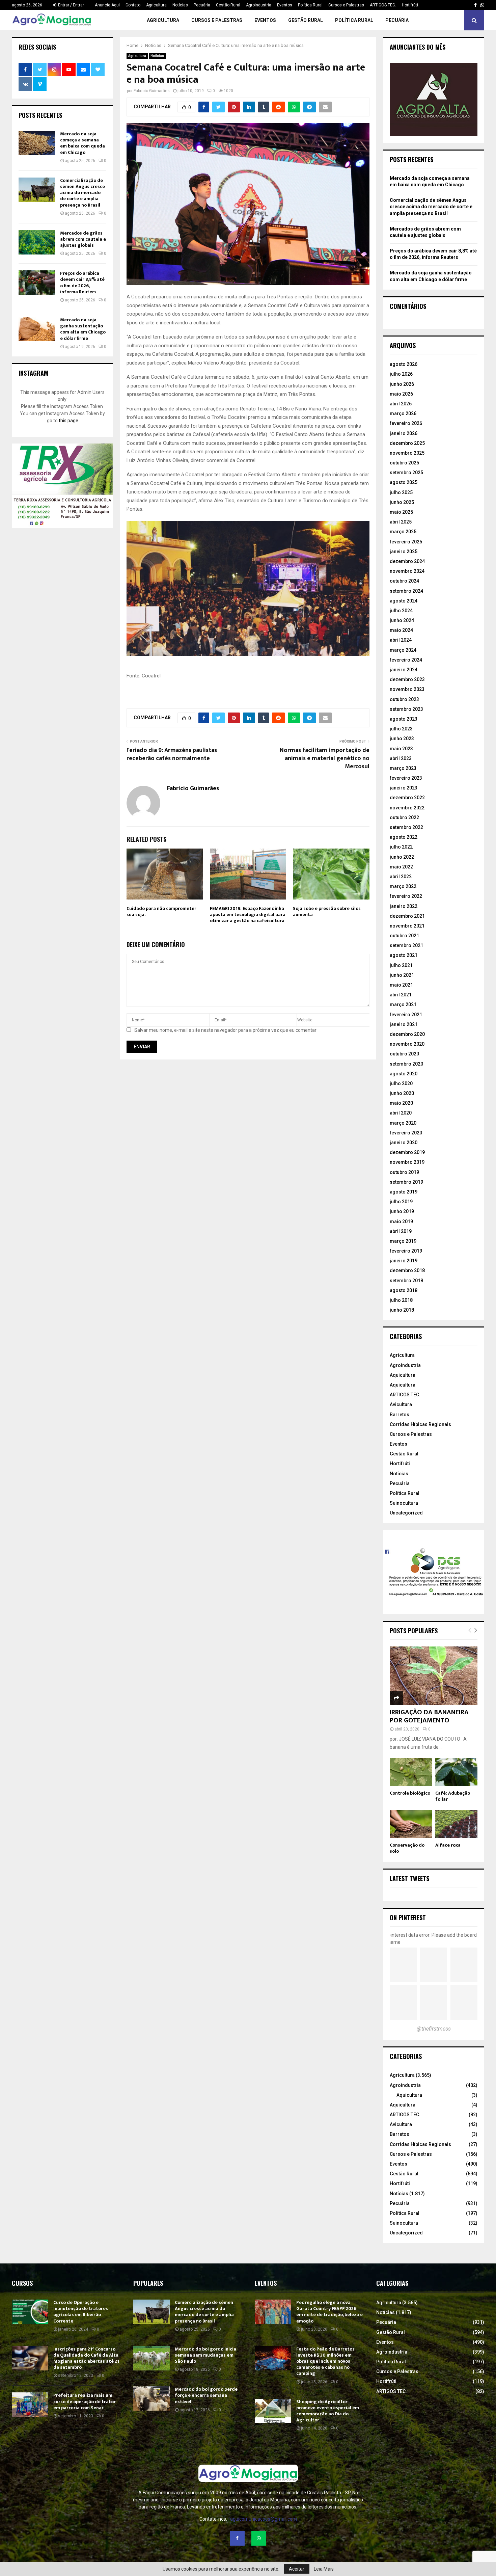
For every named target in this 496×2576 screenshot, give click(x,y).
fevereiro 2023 (406, 778)
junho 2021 (402, 975)
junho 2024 (402, 620)
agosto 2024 (404, 601)
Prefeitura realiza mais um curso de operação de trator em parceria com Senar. (85, 2401)
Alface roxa (448, 1845)
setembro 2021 (406, 945)
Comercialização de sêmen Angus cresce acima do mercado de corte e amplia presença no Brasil (82, 193)
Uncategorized (406, 1513)
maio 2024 (401, 630)
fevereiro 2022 (406, 896)
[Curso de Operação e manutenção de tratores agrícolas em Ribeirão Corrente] (30, 2312)
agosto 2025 (404, 482)
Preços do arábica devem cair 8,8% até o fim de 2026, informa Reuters (82, 283)
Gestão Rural (228, 5)
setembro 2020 (406, 1064)
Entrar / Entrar (71, 5)
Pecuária (202, 5)
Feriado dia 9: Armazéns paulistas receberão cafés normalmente (172, 754)
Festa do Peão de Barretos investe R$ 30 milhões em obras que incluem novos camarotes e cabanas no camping (325, 2361)
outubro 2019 (404, 1172)
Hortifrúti (410, 5)
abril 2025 (401, 522)
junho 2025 (402, 502)
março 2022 (403, 886)
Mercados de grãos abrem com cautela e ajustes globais (83, 239)
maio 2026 (401, 394)
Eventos (285, 5)
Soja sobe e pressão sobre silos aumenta (327, 911)
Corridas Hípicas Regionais (420, 1424)
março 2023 (403, 768)
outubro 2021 (404, 936)
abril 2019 (401, 1231)
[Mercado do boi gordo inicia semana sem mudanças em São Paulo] (151, 2358)
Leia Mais (324, 2569)
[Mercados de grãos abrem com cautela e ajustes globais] (37, 242)
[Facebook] (237, 2538)
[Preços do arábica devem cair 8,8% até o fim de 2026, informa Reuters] (37, 283)
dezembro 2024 (407, 561)
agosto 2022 (404, 837)
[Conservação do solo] (411, 1824)
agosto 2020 (404, 1074)
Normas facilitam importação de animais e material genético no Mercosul (325, 758)
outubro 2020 (404, 1054)
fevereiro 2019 (406, 1251)
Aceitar (297, 2569)
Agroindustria (259, 5)
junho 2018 (402, 1310)
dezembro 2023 (407, 679)
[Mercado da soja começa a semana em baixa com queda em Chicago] (37, 143)
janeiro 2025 (404, 552)
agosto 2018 (404, 1290)
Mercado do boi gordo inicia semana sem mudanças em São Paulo (205, 2355)
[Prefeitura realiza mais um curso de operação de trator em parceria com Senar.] (30, 2405)
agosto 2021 (404, 955)
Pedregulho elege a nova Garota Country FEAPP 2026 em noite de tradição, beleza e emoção (329, 2312)
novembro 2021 (407, 926)
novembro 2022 (407, 808)
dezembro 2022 (407, 798)
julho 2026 (401, 374)
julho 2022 (401, 847)
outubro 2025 (404, 463)
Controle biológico (410, 1793)
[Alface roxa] (456, 1824)
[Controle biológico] (411, 1772)
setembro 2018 (406, 1281)
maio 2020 (401, 1103)
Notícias (180, 5)
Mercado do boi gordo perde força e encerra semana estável (206, 2395)
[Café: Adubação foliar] (456, 1772)
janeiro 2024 (404, 670)
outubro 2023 (404, 699)
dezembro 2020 (407, 1034)
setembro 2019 (406, 1182)
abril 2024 (401, 640)
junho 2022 (402, 857)
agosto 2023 (404, 719)
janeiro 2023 (404, 788)
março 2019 (403, 1241)
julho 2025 (401, 492)
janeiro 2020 (404, 1143)
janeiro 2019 (404, 1261)
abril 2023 (401, 758)
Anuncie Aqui (107, 5)
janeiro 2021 (404, 1024)
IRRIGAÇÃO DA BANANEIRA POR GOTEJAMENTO (429, 1716)
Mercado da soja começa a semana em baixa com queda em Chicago (82, 143)
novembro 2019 (407, 1162)
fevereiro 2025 (406, 542)
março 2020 (403, 1123)
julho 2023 (401, 729)
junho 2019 (402, 1211)
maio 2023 (401, 749)
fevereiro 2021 (406, 1015)
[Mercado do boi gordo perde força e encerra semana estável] (151, 2398)
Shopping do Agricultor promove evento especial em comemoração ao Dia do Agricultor (328, 2411)
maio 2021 (401, 985)
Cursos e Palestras (346, 5)
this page (68, 421)
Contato (133, 5)
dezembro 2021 (407, 916)
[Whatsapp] (259, 2538)
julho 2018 (401, 1300)
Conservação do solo (407, 1848)
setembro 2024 (406, 591)
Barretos (399, 1415)
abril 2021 (401, 995)
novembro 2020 (407, 1044)
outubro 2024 (404, 581)
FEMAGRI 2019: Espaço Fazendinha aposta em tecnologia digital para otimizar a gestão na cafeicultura (248, 915)
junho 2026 (402, 384)
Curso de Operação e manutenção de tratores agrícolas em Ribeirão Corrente (81, 2312)
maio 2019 (401, 1222)
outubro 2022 (404, 817)
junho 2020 (402, 1093)
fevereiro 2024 (406, 660)
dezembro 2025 (407, 443)
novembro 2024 (407, 571)
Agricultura (156, 5)
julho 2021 (401, 965)
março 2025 (403, 532)
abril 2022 (401, 877)
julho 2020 (401, 1083)
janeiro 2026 (404, 433)
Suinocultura (404, 1503)
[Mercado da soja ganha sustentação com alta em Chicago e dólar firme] (37, 329)
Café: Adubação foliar (453, 1796)
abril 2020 (401, 1113)
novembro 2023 (407, 689)
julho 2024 (401, 611)
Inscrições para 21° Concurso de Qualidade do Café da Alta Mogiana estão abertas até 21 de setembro (86, 2358)
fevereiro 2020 (406, 1133)
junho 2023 (402, 739)
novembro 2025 (407, 453)
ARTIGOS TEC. (383, 5)
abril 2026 (401, 404)
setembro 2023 (406, 709)
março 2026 (403, 413)
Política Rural (310, 5)
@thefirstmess (434, 2029)
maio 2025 (401, 512)
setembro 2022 (406, 827)
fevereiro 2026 (406, 423)
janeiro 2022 (404, 906)
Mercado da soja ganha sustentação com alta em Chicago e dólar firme (83, 329)
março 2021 (403, 1004)
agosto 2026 (404, 364)
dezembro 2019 (407, 1152)
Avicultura (401, 1404)
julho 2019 (401, 1202)
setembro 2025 (406, 473)
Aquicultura (403, 1375)
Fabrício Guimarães (152, 91)
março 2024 (403, 650)
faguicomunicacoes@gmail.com (263, 2519)
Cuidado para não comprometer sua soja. (161, 911)
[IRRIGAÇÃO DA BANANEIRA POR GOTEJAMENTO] (434, 1676)
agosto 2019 (404, 1192)
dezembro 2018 (407, 1270)
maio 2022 (401, 867)
